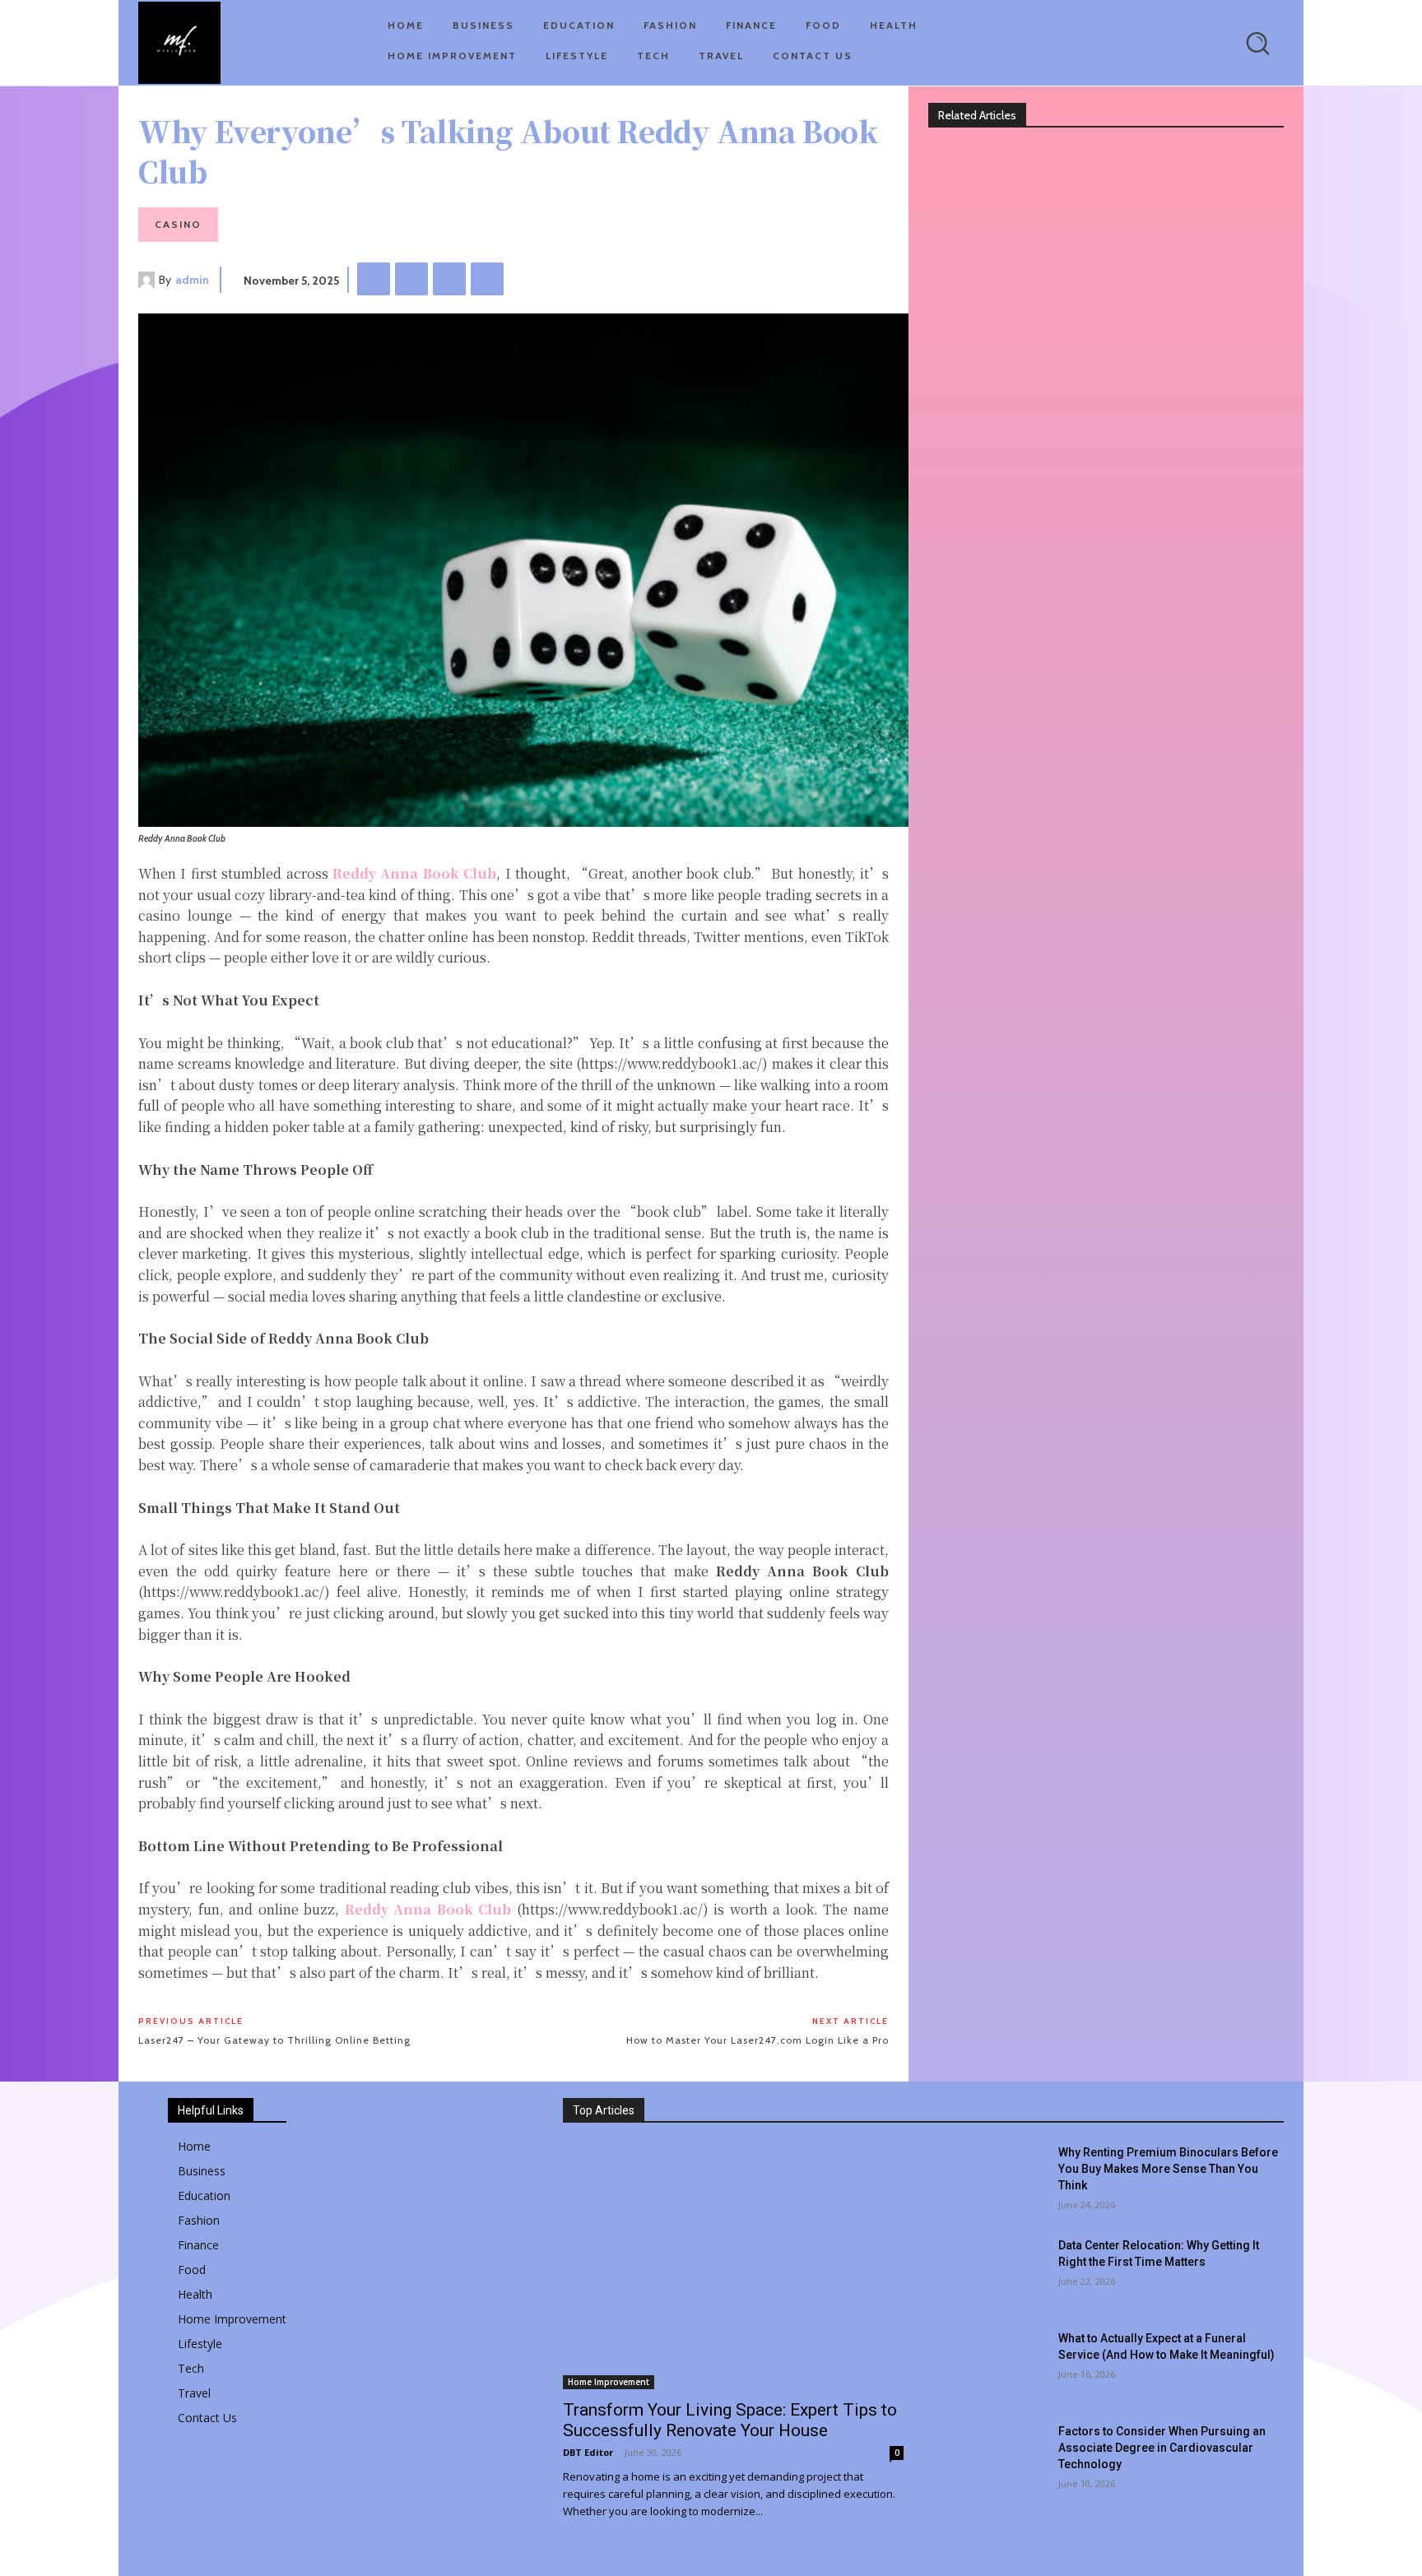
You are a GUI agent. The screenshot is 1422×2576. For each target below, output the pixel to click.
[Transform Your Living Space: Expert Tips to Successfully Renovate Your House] (733, 2267)
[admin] (149, 280)
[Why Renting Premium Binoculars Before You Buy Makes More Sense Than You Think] (994, 2180)
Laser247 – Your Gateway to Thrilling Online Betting (274, 2040)
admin (192, 280)
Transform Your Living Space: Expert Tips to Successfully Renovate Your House (730, 2420)
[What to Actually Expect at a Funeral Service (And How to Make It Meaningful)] (994, 2366)
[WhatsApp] (487, 279)
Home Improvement (609, 2382)
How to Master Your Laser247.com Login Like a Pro (757, 2040)
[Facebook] (374, 279)
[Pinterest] (449, 279)
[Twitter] (411, 279)
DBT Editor (588, 2452)
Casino (178, 224)
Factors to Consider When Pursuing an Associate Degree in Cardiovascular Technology (1162, 2448)
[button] (1257, 43)
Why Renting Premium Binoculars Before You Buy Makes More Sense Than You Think (1168, 2169)
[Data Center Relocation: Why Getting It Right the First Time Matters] (994, 2273)
